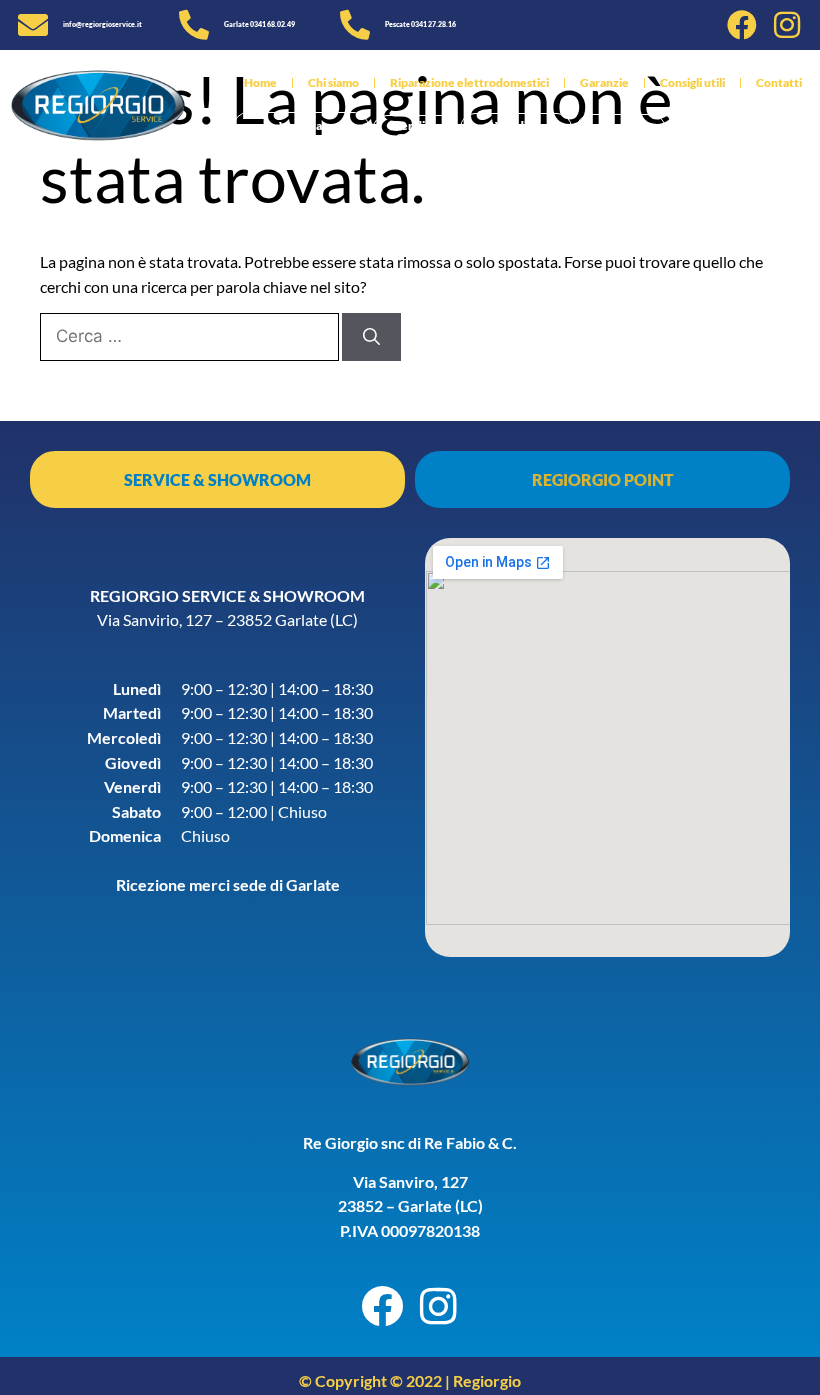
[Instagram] (787, 25)
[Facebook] (742, 25)
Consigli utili (692, 82)
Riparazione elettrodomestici (469, 82)
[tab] (217, 479)
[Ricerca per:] (191, 335)
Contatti (779, 82)
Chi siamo (333, 82)
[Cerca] (371, 337)
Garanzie (604, 82)
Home (260, 82)
